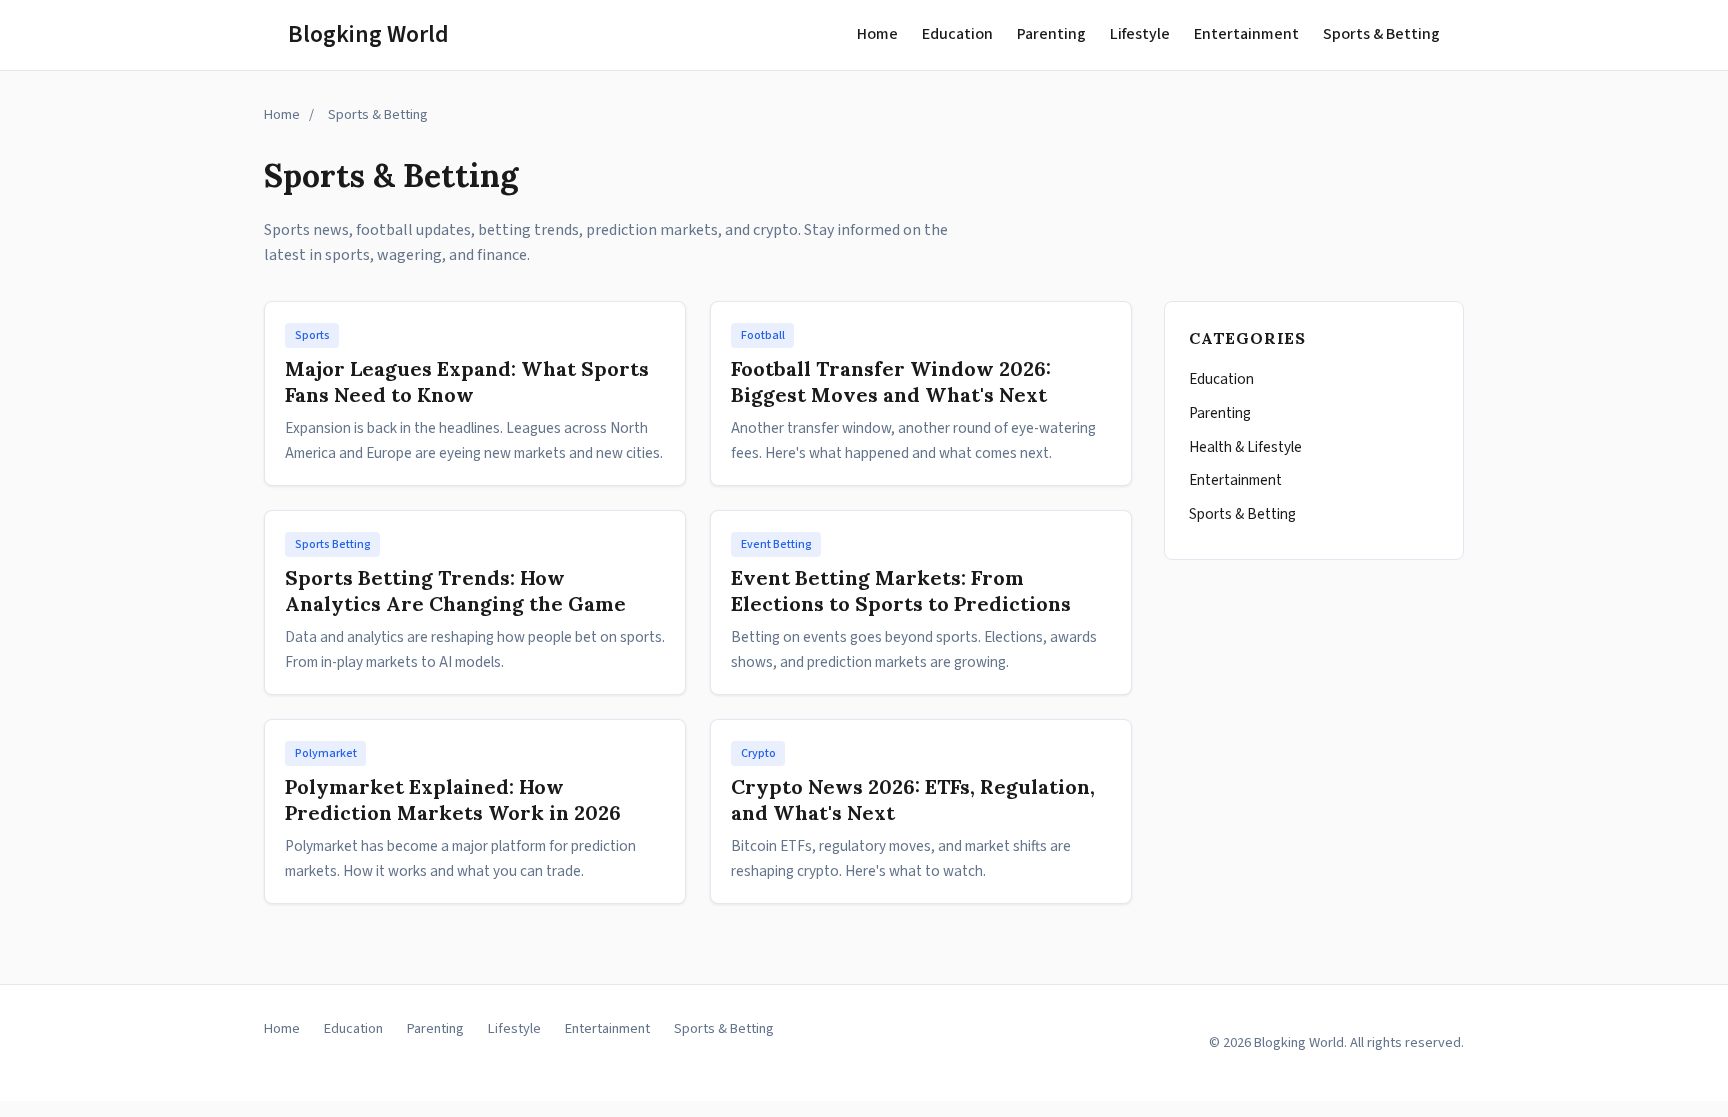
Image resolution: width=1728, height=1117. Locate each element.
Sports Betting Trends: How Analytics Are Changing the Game (455, 590)
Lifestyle (1140, 34)
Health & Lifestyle (1245, 447)
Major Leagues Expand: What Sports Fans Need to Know (467, 381)
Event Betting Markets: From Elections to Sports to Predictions (901, 590)
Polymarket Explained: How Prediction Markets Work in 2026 (453, 799)
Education (957, 34)
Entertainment (1246, 34)
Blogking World (368, 34)
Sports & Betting (1381, 34)
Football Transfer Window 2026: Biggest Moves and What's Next (891, 381)
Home (877, 34)
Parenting (1051, 34)
